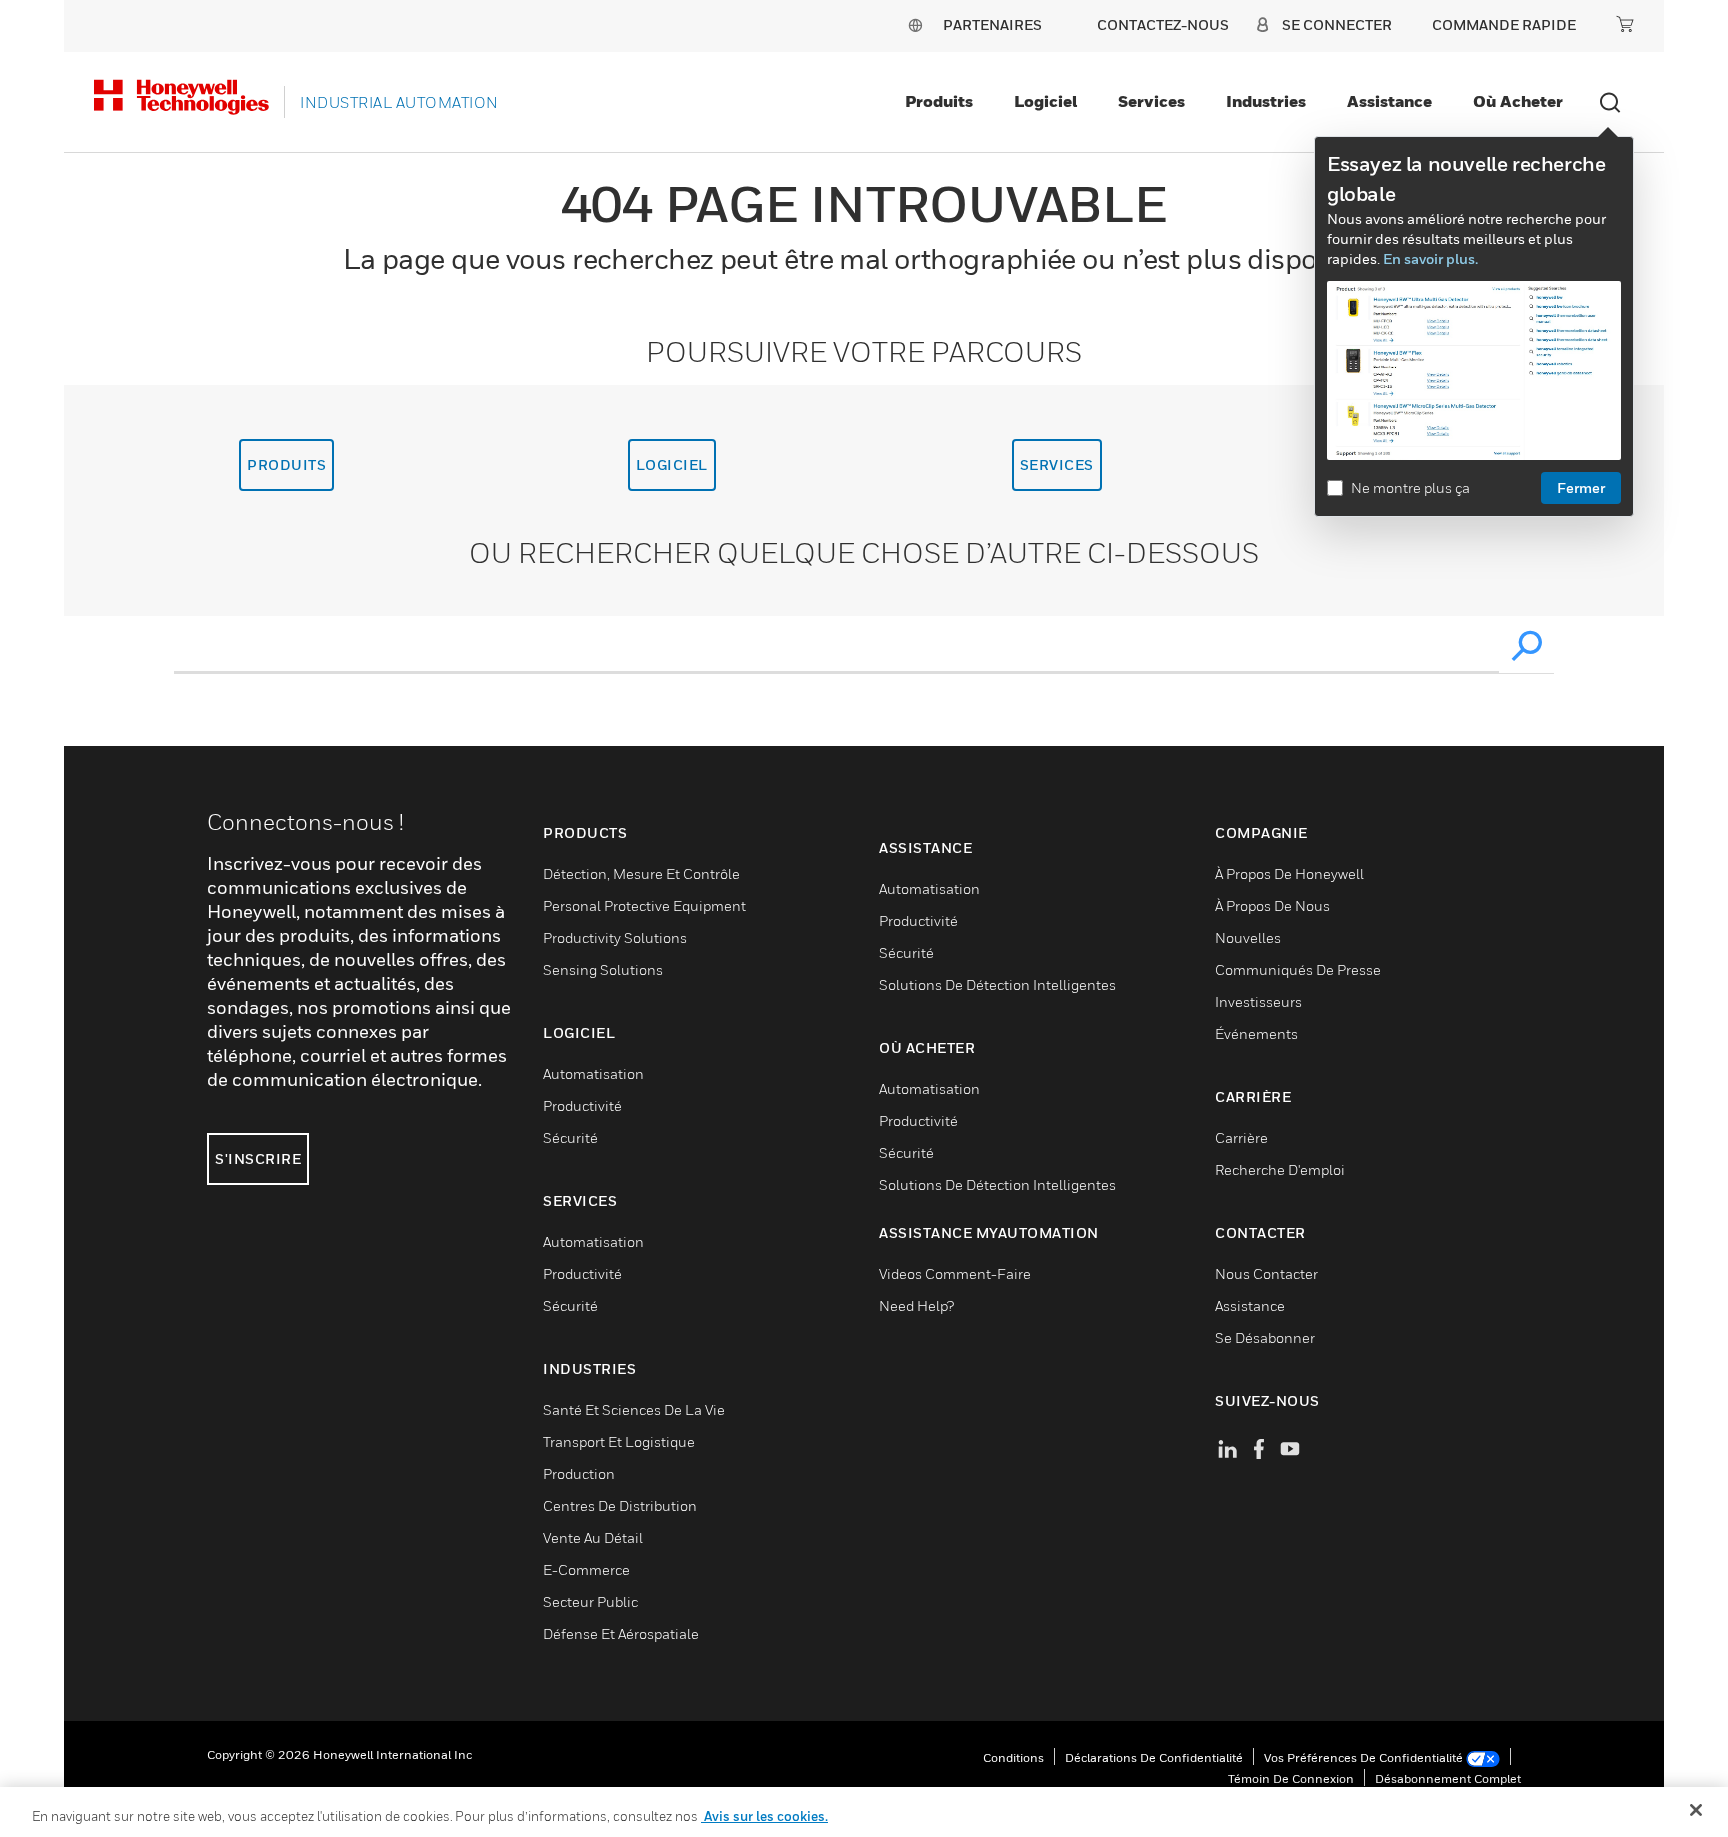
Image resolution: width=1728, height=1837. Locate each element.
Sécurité (570, 1137)
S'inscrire (258, 1158)
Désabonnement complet (1448, 1778)
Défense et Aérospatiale (621, 1633)
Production (579, 1473)
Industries (1266, 101)
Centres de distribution (620, 1505)
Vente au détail (593, 1537)
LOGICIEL (672, 464)
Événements (1256, 1033)
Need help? (916, 1305)
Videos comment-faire (955, 1273)
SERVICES (1057, 464)
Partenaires (992, 24)
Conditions (1013, 1757)
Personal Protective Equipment (644, 905)
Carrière (1241, 1137)
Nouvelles (1248, 937)
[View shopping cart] (1625, 24)
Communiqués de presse (1298, 969)
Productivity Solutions (615, 937)
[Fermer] (1696, 1810)
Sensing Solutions (603, 969)
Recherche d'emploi (1280, 1169)
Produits (939, 101)
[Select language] (915, 24)
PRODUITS (286, 464)
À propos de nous (1272, 905)
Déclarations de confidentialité (1154, 1757)
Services (1151, 101)
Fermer (1581, 487)
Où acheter (1518, 101)
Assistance (1389, 101)
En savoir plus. (1430, 258)
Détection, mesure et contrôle (641, 873)
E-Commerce (586, 1569)
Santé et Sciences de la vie (634, 1409)
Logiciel (1045, 101)
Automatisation (593, 1073)
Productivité (582, 1105)
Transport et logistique (619, 1441)
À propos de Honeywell (1289, 873)
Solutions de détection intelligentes (997, 984)
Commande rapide (1504, 24)
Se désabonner (1265, 1337)
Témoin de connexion (1291, 1778)
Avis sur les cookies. (764, 1816)
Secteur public (590, 1601)
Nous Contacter (1266, 1273)
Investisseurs (1258, 1001)
